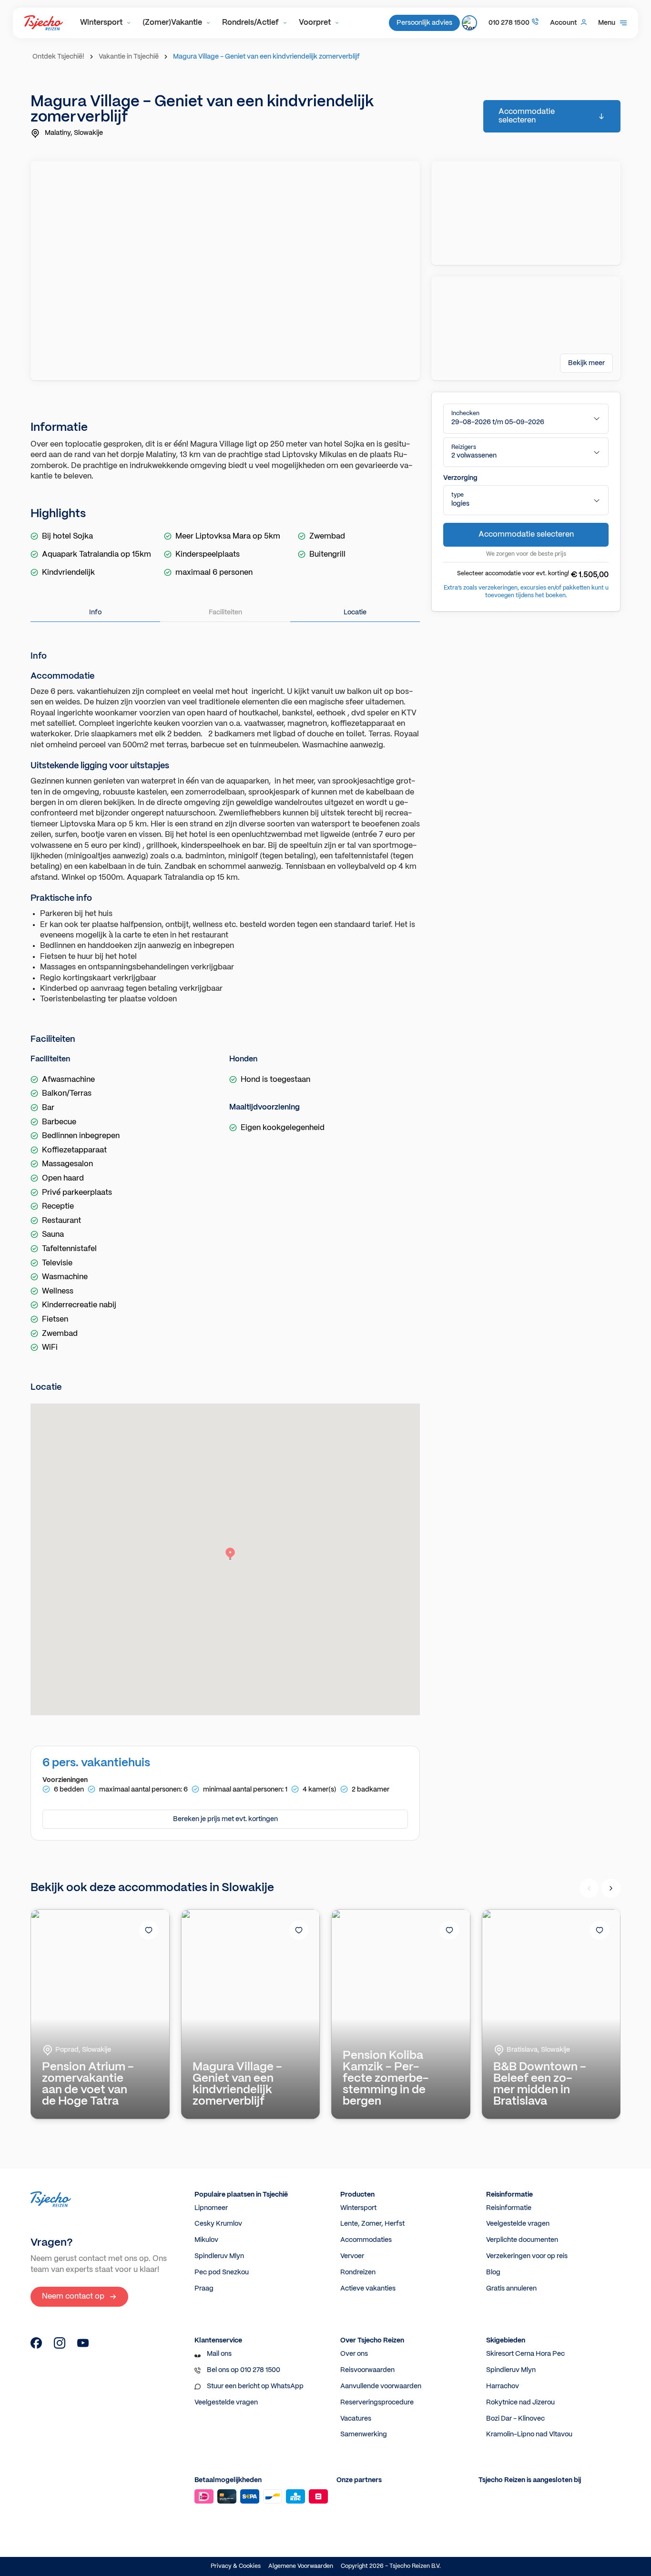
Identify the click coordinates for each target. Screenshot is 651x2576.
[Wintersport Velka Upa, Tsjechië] (36, 2347)
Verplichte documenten (522, 2240)
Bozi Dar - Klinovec (515, 2419)
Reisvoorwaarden (367, 2370)
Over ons (354, 2354)
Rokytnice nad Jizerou (520, 2403)
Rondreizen (358, 2272)
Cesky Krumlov (218, 2224)
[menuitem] (106, 23)
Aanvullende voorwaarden (381, 2386)
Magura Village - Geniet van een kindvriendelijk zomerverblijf (266, 57)
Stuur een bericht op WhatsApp (255, 2386)
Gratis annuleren (511, 2289)
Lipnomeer (211, 2208)
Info (95, 612)
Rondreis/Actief (250, 23)
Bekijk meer (586, 363)
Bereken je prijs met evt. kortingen (225, 1819)
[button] (526, 419)
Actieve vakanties (368, 2289)
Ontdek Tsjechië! (58, 57)
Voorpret (315, 23)
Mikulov (206, 2240)
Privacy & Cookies (236, 2566)
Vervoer (352, 2256)
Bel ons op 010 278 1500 (244, 2370)
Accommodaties (366, 2240)
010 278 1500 (509, 23)
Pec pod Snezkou (222, 2272)
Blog (493, 2272)
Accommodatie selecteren (527, 116)
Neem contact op (73, 2296)
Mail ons (219, 2354)
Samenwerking (364, 2434)
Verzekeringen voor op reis (527, 2256)
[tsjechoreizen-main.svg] (44, 23)
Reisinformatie (509, 2208)
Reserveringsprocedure (377, 2403)
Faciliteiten (225, 612)
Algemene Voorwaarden (301, 2566)
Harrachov (503, 2386)
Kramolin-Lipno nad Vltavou (529, 2434)
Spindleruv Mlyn (219, 2256)
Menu (607, 23)
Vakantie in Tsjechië (129, 57)
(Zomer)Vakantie (172, 23)
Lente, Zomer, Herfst (372, 2224)
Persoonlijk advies (424, 23)
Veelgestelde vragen (518, 2224)
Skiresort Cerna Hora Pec (525, 2354)
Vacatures (356, 2419)
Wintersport (101, 23)
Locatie (355, 612)
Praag (204, 2289)
